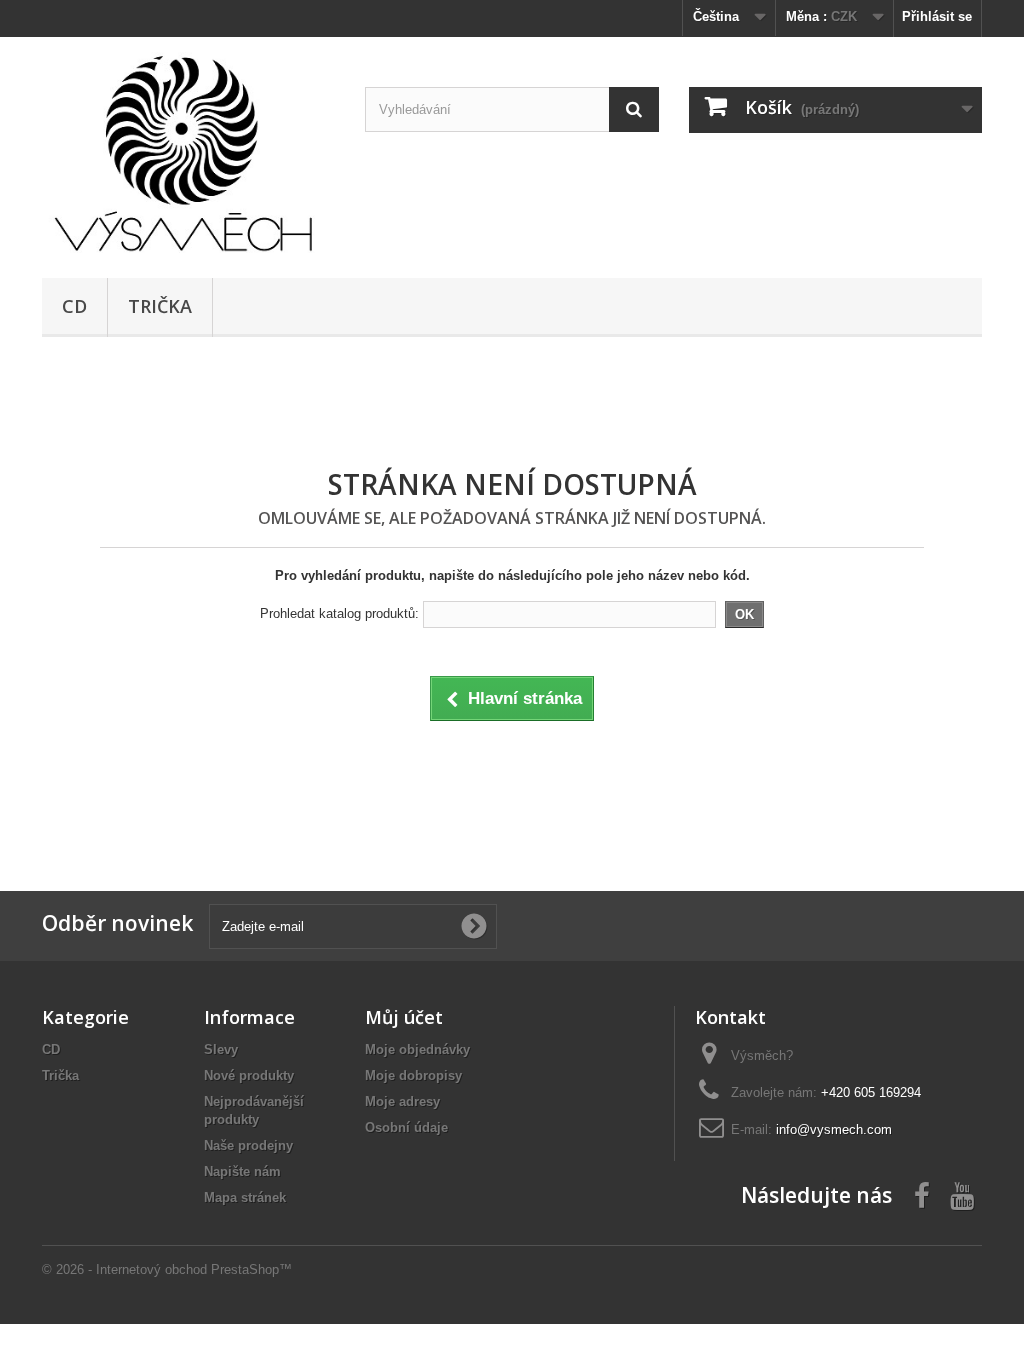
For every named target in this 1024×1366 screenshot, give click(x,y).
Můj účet (404, 1017)
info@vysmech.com (834, 1129)
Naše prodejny (248, 1145)
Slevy (221, 1049)
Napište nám (242, 1171)
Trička (160, 306)
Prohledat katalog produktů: (339, 613)
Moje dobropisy (413, 1075)
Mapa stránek (245, 1197)
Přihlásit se (937, 16)
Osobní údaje (406, 1127)
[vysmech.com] (188, 152)
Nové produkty (249, 1075)
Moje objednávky (417, 1049)
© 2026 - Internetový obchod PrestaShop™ (167, 1269)
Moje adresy (402, 1101)
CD (74, 306)
